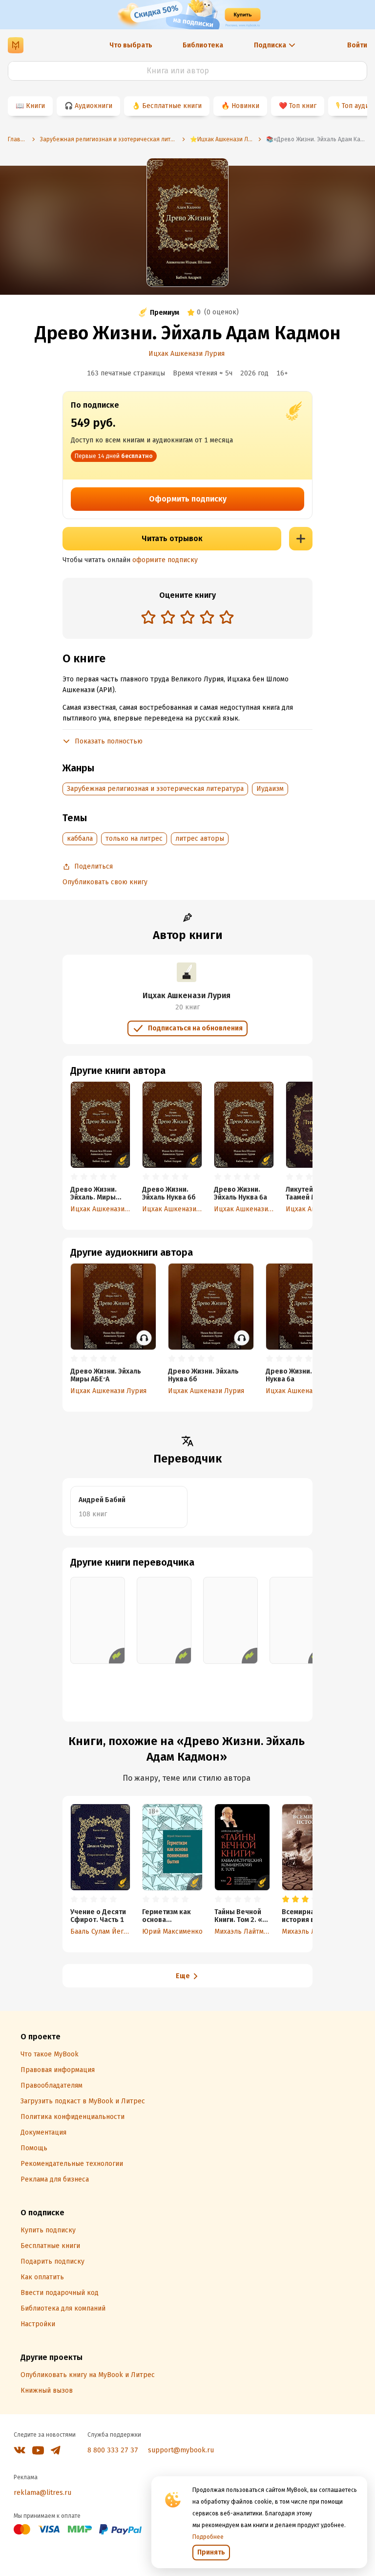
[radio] (148, 617)
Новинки (245, 106)
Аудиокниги (94, 106)
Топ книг (303, 106)
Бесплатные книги (172, 106)
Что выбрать (131, 45)
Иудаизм (270, 789)
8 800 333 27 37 (113, 2450)
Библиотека (203, 45)
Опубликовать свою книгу (105, 882)
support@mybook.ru (181, 2450)
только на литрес (134, 839)
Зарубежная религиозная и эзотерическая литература (155, 789)
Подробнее (208, 2537)
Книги (35, 106)
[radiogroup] (187, 618)
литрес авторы (200, 839)
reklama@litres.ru (42, 2493)
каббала (80, 839)
